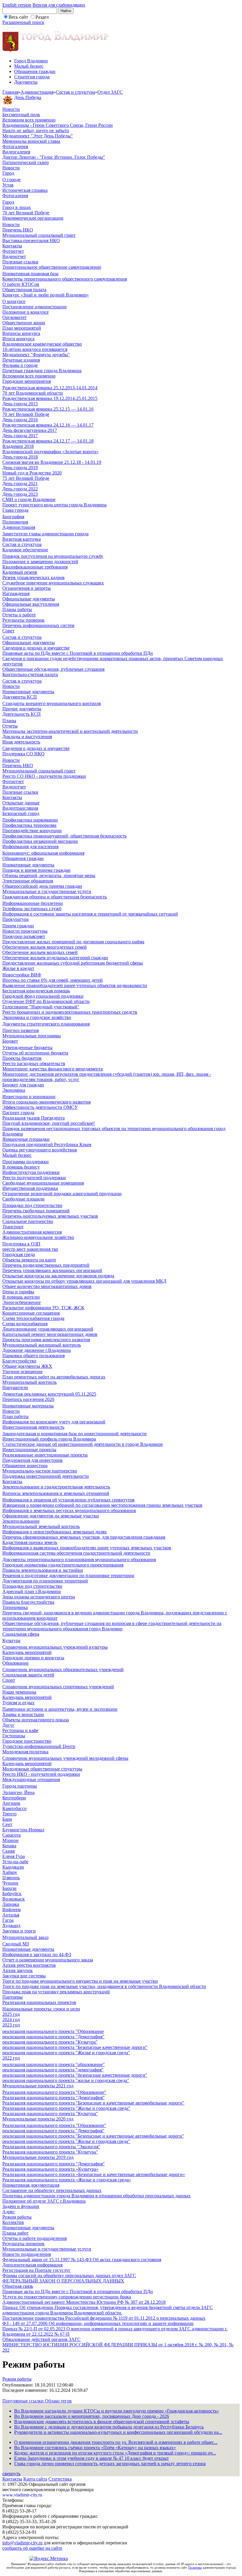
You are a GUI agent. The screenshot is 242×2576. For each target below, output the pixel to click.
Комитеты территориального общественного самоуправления (65, 279)
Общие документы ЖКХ (27, 1366)
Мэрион (10, 1840)
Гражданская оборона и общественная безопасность (55, 897)
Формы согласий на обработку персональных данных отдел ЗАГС (69, 2276)
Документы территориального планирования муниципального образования (79, 1560)
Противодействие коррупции (32, 831)
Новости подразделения (27, 2254)
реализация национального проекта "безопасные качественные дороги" (75, 2075)
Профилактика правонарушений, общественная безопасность (64, 836)
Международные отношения (31, 1779)
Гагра (8, 1920)
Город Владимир (31, 61)
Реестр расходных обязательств (34, 1063)
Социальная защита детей (28, 1675)
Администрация (37, 92)
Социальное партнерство (28, 1221)
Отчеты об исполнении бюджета (35, 1053)
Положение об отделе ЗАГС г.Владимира (44, 2201)
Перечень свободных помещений (36, 1211)
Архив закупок (18, 1970)
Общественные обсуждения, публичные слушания (53, 669)
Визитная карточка (22, 539)
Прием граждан (18, 926)
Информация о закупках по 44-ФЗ (37, 1954)
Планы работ (15, 2233)
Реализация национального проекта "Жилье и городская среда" (66, 2108)
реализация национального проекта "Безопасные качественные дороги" (75, 2047)
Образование (15, 1663)
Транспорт (13, 1227)
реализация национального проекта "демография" (53, 2070)
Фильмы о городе (20, 365)
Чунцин (10, 1883)
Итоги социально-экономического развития (46, 1102)
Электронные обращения (28, 881)
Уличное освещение (22, 1372)
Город (8, 173)
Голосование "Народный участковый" (41, 1007)
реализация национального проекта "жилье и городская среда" (66, 2080)
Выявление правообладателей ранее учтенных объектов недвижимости (75, 985)
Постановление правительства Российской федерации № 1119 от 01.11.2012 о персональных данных (104, 2318)
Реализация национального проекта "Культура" (50, 2114)
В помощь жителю (21, 1297)
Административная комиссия (32, 1232)
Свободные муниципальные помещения (43, 1183)
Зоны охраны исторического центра (39, 1597)
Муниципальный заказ (25, 1937)
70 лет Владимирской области (33, 393)
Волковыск (14, 1899)
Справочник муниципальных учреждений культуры (55, 1647)
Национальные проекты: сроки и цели (41, 2009)
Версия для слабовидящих (59, 5)
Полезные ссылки (20, 262)
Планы (9, 721)
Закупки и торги (19, 1931)
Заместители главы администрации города (45, 534)
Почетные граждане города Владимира (42, 371)
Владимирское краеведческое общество (42, 344)
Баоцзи (9, 1888)
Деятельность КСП (22, 714)
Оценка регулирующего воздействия (40, 1150)
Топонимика (15, 1607)
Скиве (9, 1851)
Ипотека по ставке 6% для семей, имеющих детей (53, 980)
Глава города (15, 510)
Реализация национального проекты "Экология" (51, 2147)
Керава (9, 1846)
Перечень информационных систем (38, 625)
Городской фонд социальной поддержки (43, 996)
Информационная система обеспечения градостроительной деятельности (76, 1553)
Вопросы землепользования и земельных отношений (56, 1493)
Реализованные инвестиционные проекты (45, 1455)
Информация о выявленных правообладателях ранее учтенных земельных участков (87, 1548)
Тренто (9, 1814)
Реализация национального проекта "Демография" (54, 2098)
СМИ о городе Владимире (29, 499)
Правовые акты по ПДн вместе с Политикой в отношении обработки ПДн (78, 653)
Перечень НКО (18, 230)
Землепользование (21, 1521)
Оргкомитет (14, 317)
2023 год (11, 2025)
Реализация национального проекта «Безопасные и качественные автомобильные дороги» (94, 2174)
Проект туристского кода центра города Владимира (54, 505)
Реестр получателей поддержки (34, 1178)
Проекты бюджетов (22, 1058)
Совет (8, 631)
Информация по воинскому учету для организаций (54, 1422)
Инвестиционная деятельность (33, 1427)
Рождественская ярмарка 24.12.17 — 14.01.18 (48, 441)
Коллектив (13, 2222)
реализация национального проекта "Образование (53, 2031)
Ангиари (11, 1803)
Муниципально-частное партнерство (40, 1471)
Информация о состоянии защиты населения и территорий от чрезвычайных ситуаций (90, 914)
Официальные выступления (31, 604)
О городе (12, 180)
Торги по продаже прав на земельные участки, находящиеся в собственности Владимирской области (104, 1986)
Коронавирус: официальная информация (43, 853)
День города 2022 (20, 489)
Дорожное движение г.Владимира (37, 1350)
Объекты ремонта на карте (29, 1260)
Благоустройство (19, 1361)
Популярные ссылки (24, 2401)
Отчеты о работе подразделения (35, 2238)
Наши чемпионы (19, 1692)
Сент (7, 1824)
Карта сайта (35, 2479)
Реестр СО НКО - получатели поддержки (44, 776)
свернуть (11, 2474)
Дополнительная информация (32, 2265)
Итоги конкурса (18, 339)
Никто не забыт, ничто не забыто (36, 131)
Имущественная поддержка (30, 1188)
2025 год (11, 2014)
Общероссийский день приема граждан (42, 886)
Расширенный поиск (23, 22)
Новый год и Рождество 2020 (32, 473)
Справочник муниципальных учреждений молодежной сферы (65, 1758)
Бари (7, 1819)
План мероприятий (22, 328)
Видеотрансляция (20, 808)
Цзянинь (11, 1878)
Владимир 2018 (18, 446)
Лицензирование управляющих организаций (48, 1329)
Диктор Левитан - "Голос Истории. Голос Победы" (54, 157)
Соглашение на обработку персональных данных (52, 2190)
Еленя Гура (14, 1856)
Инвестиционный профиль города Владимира (49, 1439)
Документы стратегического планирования (46, 1024)
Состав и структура (75, 92)
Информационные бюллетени (33, 903)
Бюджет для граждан (23, 1085)
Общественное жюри (24, 323)
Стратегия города (32, 77)
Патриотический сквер (26, 162)
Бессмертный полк (21, 115)
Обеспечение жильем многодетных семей (45, 947)
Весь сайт (18, 17)
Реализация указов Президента (33, 1118)
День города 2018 (20, 457)
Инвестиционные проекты (29, 1450)
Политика (195, 2567)
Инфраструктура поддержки (31, 1172)
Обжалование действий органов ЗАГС (41, 2339)
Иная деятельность (21, 742)
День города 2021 (20, 483)
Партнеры (13, 1997)
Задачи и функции (21, 2206)
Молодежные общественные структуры (42, 1769)
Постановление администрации (35, 307)
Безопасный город (21, 813)
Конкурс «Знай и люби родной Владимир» (46, 295)
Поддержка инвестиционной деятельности (46, 1476)
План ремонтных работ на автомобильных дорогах (54, 1377)
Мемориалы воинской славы (31, 141)
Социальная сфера (21, 1634)
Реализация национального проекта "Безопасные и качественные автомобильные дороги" (93, 2103)
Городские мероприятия (27, 381)
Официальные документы (29, 599)
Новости (11, 109)
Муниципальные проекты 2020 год (38, 2119)
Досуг (8, 1725)
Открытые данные (21, 803)
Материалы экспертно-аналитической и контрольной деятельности (70, 731)
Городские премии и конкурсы (33, 1658)
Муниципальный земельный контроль (41, 1526)
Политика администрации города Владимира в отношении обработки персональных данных (97, 2196)
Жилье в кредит (18, 968)
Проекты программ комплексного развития (46, 1340)
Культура (11, 1641)
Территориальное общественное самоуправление (52, 267)
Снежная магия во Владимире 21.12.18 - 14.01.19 (52, 462)
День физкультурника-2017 (30, 430)
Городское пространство (27, 1741)
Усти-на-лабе (15, 1862)
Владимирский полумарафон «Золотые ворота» (50, 452)
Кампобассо (14, 1808)
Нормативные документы (28, 692)
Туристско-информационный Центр (39, 1746)
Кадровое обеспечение (25, 550)
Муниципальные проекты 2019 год (38, 2157)
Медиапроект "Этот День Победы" (38, 136)
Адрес (9, 2212)
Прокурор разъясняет (24, 936)
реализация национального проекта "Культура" (50, 2042)
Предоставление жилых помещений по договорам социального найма (73, 942)
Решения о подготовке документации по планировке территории (68, 1575)
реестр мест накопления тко (30, 1249)
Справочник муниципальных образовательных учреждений (63, 1669)
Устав (8, 185)
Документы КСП (20, 697)
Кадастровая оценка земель (30, 1542)
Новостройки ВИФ (22, 975)
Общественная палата (24, 290)
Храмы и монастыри (23, 1714)
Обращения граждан (35, 71)
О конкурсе (14, 301)
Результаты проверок (23, 620)
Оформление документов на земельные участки (51, 1516)
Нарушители (15, 1387)
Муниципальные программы (32, 1036)
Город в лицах (17, 207)
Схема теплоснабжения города (33, 1318)
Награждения (16, 593)
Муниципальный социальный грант (39, 235)
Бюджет (10, 1041)
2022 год (11, 2058)
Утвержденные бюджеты (27, 1048)
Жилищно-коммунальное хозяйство (38, 1237)
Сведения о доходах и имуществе (36, 648)
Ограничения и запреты (27, 588)
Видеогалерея (16, 152)
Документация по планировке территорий (45, 1581)
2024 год (11, 2020)
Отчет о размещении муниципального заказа (48, 1960)
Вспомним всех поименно (29, 120)
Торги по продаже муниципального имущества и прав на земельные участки (80, 1981)
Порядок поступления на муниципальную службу (53, 556)
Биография (13, 517)
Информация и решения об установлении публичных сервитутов (68, 1500)
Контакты (12, 246)
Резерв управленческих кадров (33, 577)
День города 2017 (20, 436)
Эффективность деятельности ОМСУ (40, 1107)
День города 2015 (20, 404)
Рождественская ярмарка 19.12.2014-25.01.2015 (50, 398)
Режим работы (17, 2217)
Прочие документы (22, 709)
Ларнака (11, 1904)
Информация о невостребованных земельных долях (55, 1532)
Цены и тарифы (18, 1292)
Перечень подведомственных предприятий (46, 1265)
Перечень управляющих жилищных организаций (52, 1270)
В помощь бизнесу (21, 1167)
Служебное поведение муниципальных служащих (53, 583)
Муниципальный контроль (30, 1382)
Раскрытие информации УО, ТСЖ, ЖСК (43, 1308)
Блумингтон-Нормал (23, 1830)
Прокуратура (15, 919)
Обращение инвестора (25, 1466)
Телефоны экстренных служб (32, 909)
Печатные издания (21, 360)
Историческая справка (25, 190)
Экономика (14, 1090)
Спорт (9, 1680)
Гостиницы (14, 1736)
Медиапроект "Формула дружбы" (36, 355)
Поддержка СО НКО (23, 754)
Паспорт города (18, 1113)
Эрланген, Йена (18, 1792)
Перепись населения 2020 (28, 1399)
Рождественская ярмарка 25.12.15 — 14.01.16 (48, 409)
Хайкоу (10, 1872)
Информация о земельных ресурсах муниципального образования (69, 1510)
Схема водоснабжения (25, 1324)
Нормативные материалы (28, 1406)
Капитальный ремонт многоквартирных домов (50, 1334)
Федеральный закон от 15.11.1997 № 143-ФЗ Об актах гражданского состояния (82, 2260)
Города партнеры (20, 1786)
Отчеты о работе (19, 615)
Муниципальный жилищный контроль (42, 1345)
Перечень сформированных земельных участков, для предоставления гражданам (84, 1537)
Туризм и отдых (18, 1703)
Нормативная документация (31, 2185)
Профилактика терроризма (29, 825)
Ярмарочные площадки (26, 1139)
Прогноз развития (21, 1030)
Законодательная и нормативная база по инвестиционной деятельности (75, 1434)
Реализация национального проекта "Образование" (54, 2092)
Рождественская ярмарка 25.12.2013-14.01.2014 (50, 388)
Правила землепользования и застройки (43, 1570)
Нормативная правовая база (30, 274)
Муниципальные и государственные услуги (47, 891)
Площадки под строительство (32, 1205)
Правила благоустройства (28, 1602)
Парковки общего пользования (33, 1356)
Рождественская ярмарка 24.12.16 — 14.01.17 (48, 425)
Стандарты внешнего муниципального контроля (51, 703)
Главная (10, 92)
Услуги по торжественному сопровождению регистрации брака (67, 2297)
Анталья (11, 1915)
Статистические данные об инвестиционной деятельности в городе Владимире (83, 1444)
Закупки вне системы (24, 1976)
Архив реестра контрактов (29, 1965)
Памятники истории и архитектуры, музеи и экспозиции (60, 1709)
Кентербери (14, 1798)
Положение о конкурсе (26, 312)
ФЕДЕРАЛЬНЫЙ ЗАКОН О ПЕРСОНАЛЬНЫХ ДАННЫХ (63, 2281)
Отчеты (10, 726)
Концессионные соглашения (31, 1313)
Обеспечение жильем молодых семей (40, 952)
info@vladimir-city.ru (22, 2543)
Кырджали (13, 1867)
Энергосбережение (22, 1302)
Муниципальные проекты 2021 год (38, 2086)
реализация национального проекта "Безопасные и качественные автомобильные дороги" (93, 2136)
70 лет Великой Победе (26, 213)
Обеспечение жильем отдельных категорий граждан (55, 958)
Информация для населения (30, 846)
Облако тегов (58, 2401)
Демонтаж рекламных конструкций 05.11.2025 (49, 1394)
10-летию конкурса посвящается (35, 349)
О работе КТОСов (21, 284)
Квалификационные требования (35, 567)
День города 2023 (20, 494)
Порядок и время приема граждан (36, 870)
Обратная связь (18, 2286)
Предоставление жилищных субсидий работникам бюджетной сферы (73, 963)
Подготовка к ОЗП (21, 1244)
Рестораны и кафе (20, 1730)
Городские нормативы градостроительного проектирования (63, 1565)
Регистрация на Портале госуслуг (36, 2270)
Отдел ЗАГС (110, 92)
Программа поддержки (26, 1162)
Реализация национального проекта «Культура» (50, 2169)
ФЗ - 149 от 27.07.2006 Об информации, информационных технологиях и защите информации (98, 2323)
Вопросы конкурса (21, 333)
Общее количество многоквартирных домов (47, 1286)
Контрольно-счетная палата (30, 674)
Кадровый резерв (20, 572)
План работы (15, 1416)
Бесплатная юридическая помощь (36, 991)
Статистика (60, 2479)
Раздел (42, 17)
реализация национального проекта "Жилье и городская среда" (66, 2053)
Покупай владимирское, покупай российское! (49, 1123)
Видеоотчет (14, 256)
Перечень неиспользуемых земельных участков (50, 1216)
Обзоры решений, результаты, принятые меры (49, 875)
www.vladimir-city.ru (22, 2495)
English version (17, 5)
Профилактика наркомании (30, 820)
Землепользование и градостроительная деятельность (56, 1487)
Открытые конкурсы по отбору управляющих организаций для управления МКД (84, 1281)
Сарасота (12, 1835)
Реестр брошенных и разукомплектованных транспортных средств (70, 1012)
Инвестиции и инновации (29, 1097)
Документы (26, 82)
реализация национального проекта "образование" (54, 2064)
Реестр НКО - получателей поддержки (41, 1774)
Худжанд (11, 1925)
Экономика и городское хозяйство (37, 1017)
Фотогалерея (15, 146)
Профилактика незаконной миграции (40, 841)
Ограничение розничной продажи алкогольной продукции (62, 1194)
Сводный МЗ (16, 1944)
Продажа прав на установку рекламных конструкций (56, 1992)
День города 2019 (20, 468)
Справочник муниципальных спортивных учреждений (58, 1687)
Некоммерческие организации (33, 218)
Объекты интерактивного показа (36, 1720)
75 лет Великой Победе (26, 478)
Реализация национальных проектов (39, 2002)
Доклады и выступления (27, 737)
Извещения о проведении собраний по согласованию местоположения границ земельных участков (102, 1505)
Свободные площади (23, 1199)
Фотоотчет (13, 251)
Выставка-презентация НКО (31, 240)
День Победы (28, 97)
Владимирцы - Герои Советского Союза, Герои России (58, 125)
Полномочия (15, 522)
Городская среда (19, 1254)
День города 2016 (20, 420)
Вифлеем (12, 1910)
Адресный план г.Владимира (32, 1591)
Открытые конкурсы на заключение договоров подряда (58, 1276)
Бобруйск (12, 1894)
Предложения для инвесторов (32, 1460)
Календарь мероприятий (27, 1652)
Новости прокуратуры (25, 931)
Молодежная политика (25, 1752)
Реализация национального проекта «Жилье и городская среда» (67, 2180)
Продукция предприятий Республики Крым (47, 1144)
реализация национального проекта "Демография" (53, 2037)
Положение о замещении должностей (40, 562)
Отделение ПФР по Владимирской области (46, 1001)
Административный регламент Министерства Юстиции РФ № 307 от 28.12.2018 (84, 2302)
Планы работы (17, 609)
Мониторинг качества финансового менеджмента (53, 1069)
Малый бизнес (29, 66)
